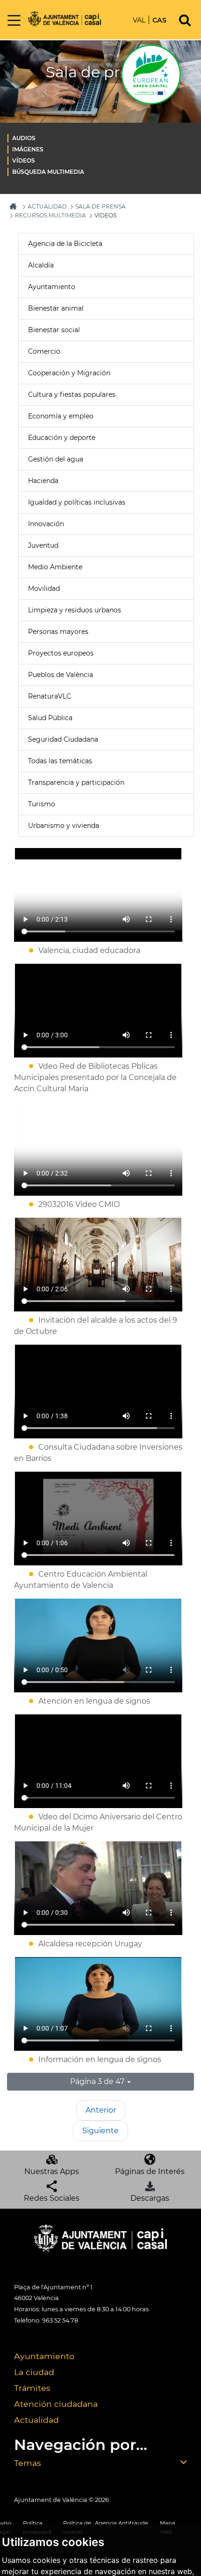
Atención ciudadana (56, 2404)
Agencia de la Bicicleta (65, 244)
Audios (24, 138)
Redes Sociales (52, 2198)
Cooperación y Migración (69, 373)
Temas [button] (28, 2463)
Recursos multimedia (50, 215)
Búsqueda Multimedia (48, 172)
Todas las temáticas (60, 761)
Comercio (44, 351)
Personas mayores (58, 632)
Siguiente (100, 2131)
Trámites (32, 2388)
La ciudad (34, 2372)
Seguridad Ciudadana (63, 739)
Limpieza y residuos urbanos (75, 610)
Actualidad (36, 2420)
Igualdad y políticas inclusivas (77, 502)
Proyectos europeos (61, 653)
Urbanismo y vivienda (64, 826)
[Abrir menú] (14, 21)
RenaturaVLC (50, 696)
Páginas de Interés (150, 2171)
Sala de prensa (100, 206)
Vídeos (24, 160)
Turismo (42, 804)
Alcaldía (41, 265)
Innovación (46, 524)
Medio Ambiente (55, 567)
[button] (100, 2082)
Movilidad (44, 588)
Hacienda (43, 481)
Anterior (101, 2110)
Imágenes (28, 149)
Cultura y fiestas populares (72, 395)
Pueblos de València (61, 675)
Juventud (43, 545)
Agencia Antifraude (122, 2523)
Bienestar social (54, 330)
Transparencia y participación (76, 782)
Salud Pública (50, 718)
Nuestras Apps (52, 2171)
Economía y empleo (61, 416)
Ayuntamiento (52, 287)
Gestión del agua (56, 459)
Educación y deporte (62, 438)
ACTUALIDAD (47, 206)
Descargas (150, 2198)
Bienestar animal (56, 308)
